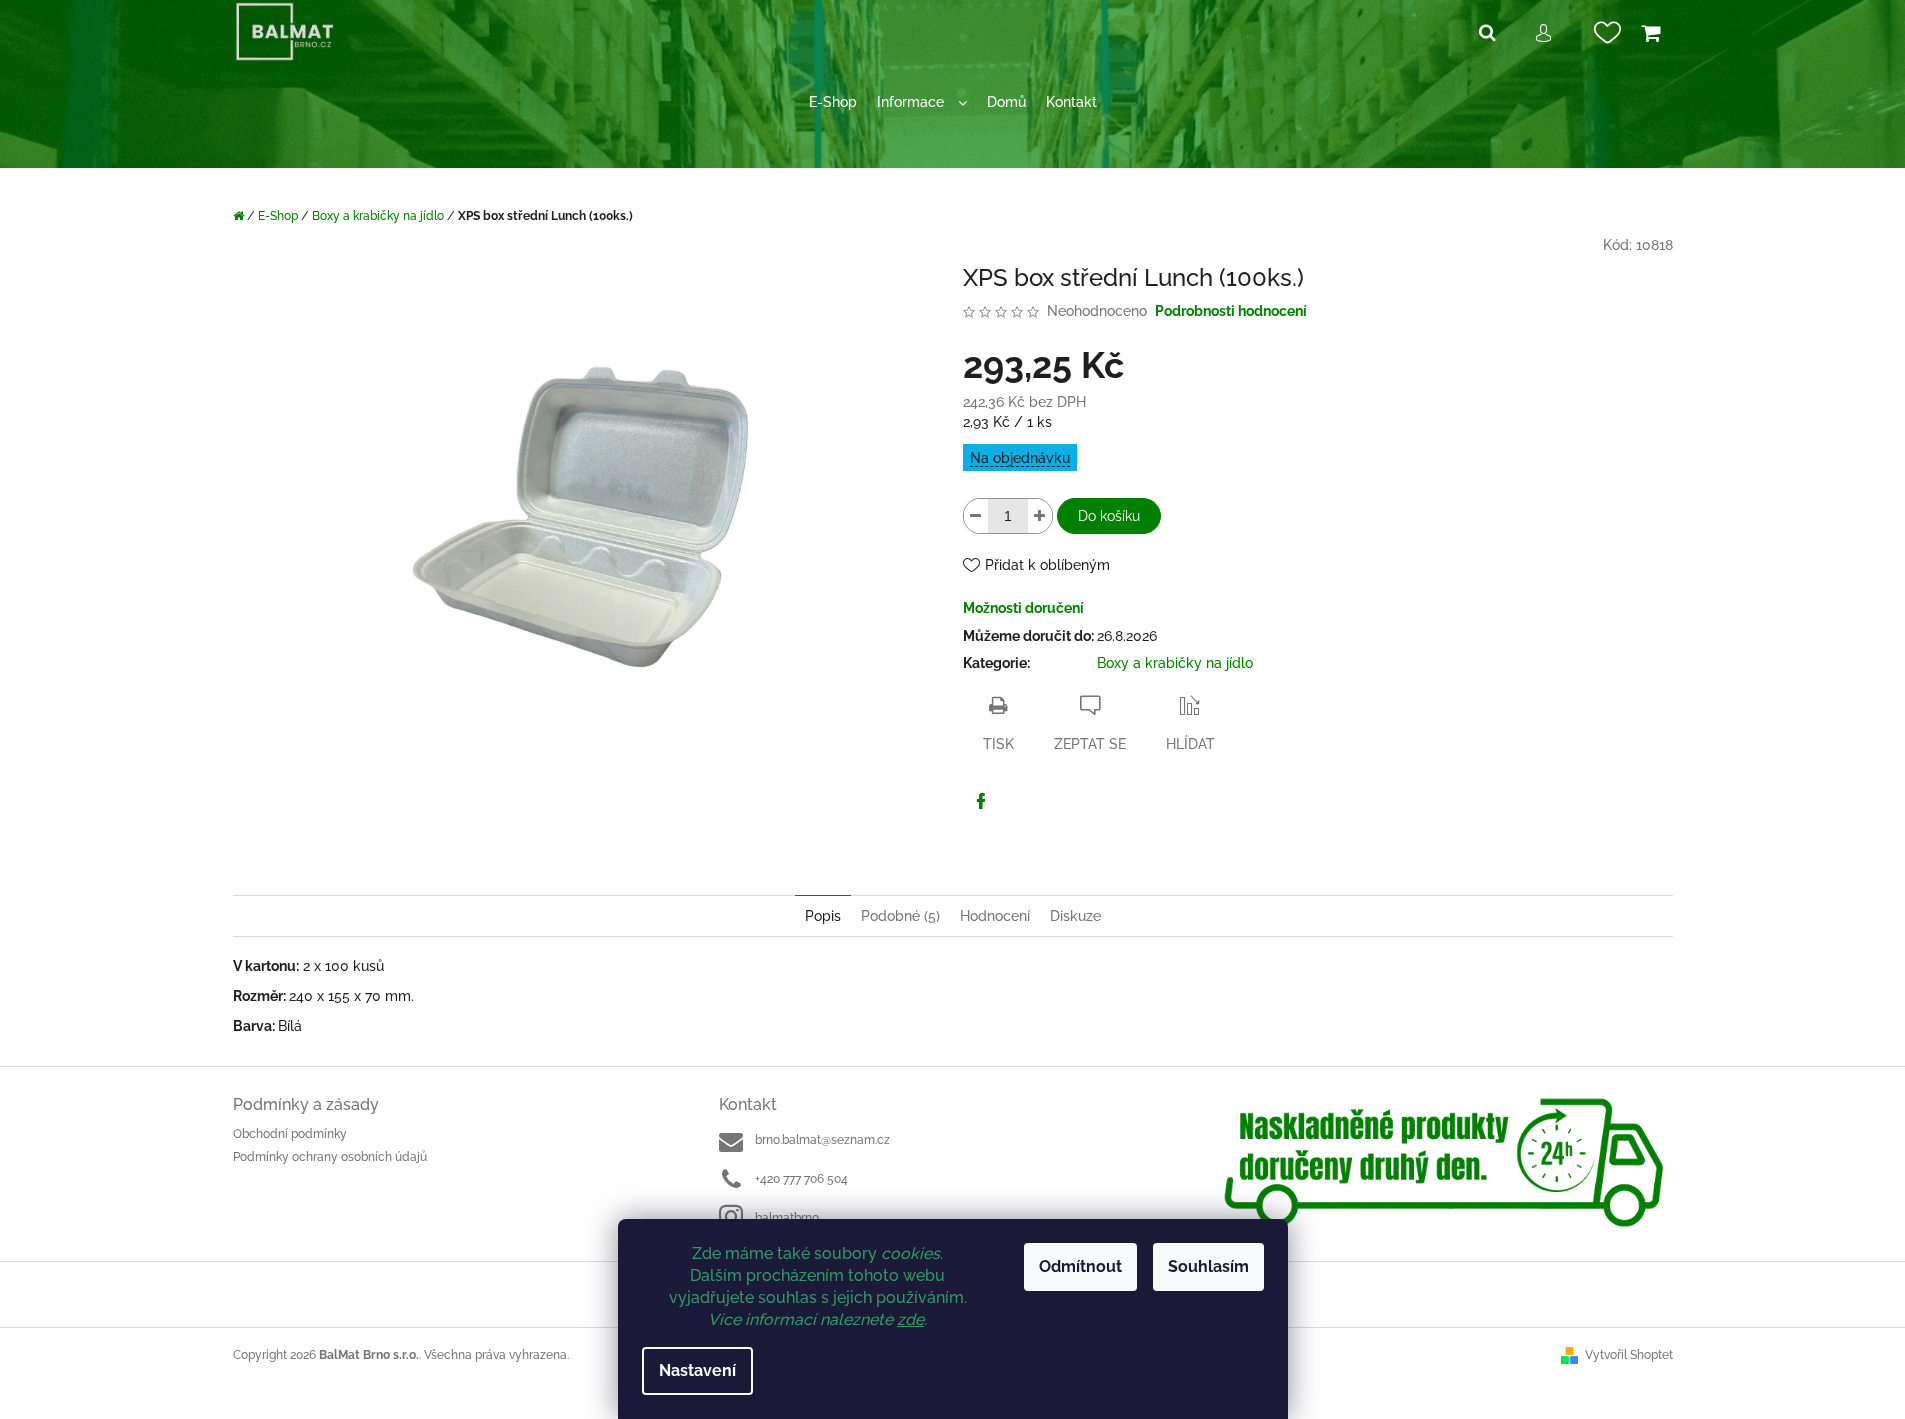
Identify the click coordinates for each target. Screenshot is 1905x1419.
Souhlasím (1208, 1266)
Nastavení (697, 1370)
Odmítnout (1080, 1266)
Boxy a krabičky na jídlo (1175, 663)
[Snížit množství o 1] (976, 516)
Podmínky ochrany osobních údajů (330, 1157)
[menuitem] (833, 102)
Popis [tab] (823, 916)
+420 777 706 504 (801, 1179)
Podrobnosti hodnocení (1231, 311)
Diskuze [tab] (1075, 916)
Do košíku (1109, 516)
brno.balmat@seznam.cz (822, 1140)
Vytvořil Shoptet (1629, 1355)
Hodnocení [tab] (995, 916)
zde (910, 1319)
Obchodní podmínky (290, 1134)
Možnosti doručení (1023, 608)
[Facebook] (981, 801)
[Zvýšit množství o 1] (1040, 516)
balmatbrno (787, 1218)
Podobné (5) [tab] (900, 916)
